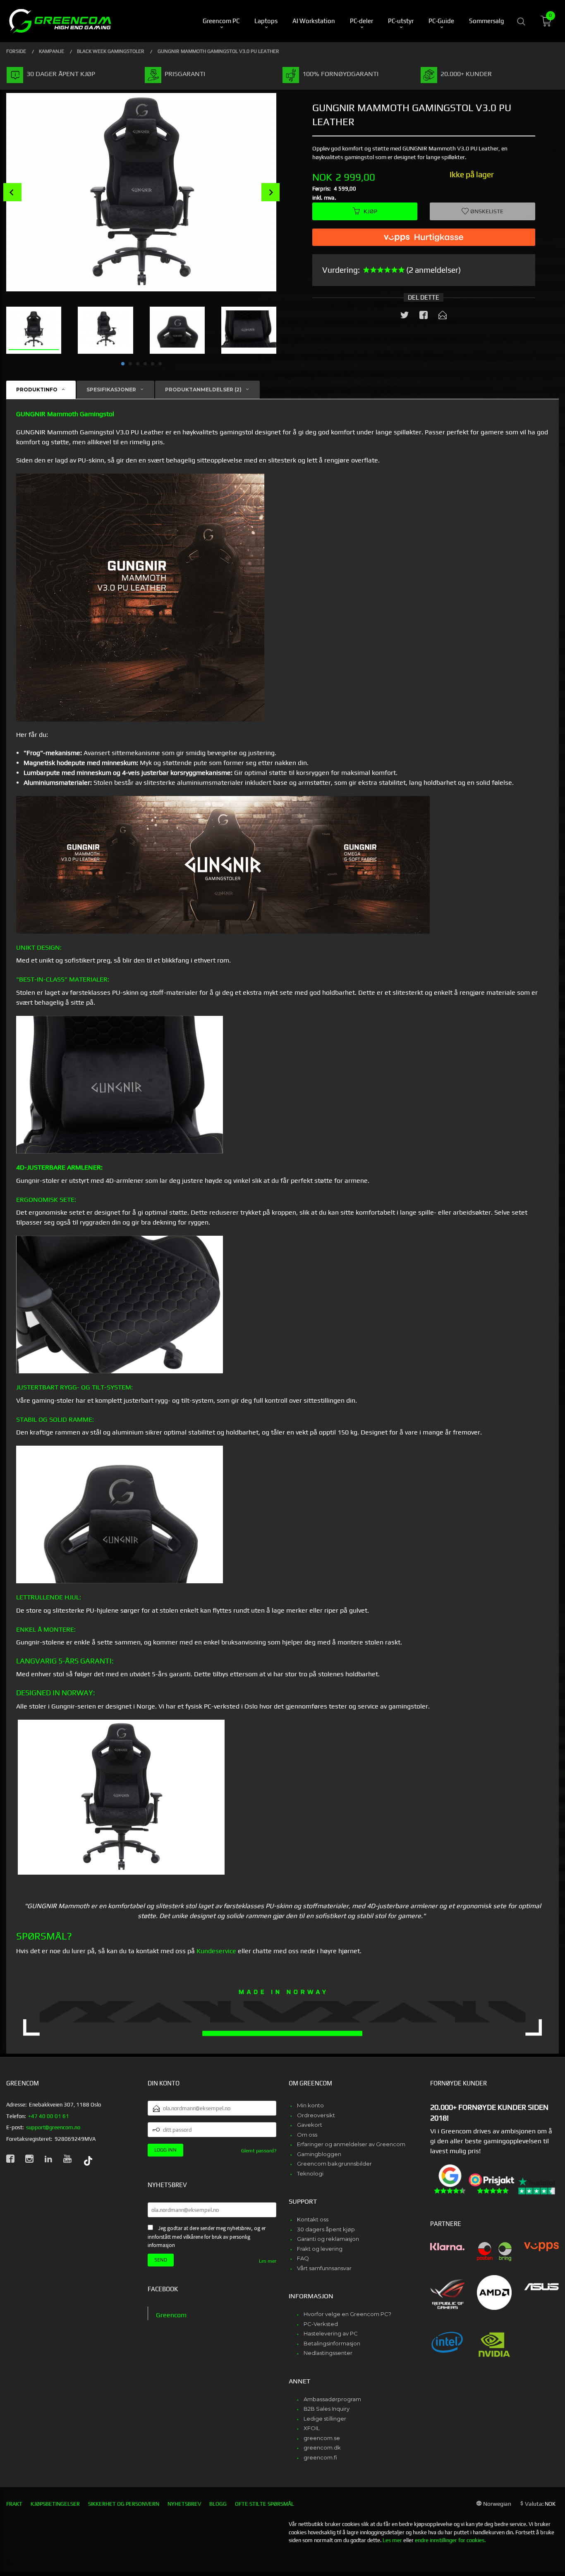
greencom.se (322, 2438)
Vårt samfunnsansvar (324, 2268)
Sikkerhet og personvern (124, 2504)
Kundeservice (216, 1951)
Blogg (218, 2504)
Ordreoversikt (316, 2115)
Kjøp (370, 211)
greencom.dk (322, 2447)
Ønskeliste (486, 211)
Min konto (310, 2105)
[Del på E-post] (443, 317)
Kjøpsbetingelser (55, 2504)
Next (271, 192)
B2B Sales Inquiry (327, 2409)
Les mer (268, 2261)
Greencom (171, 2315)
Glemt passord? (259, 2151)
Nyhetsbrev (184, 2504)
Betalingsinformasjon (332, 2343)
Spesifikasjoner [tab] (111, 390)
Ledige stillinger (325, 2419)
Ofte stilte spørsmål (265, 2504)
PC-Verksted (321, 2324)
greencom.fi (320, 2457)
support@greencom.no (53, 2127)
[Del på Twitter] (405, 317)
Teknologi (310, 2173)
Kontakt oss (313, 2219)
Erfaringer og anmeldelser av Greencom (351, 2144)
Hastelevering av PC (331, 2333)
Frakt (14, 2504)
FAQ (303, 2258)
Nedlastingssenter (328, 2353)
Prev (12, 192)
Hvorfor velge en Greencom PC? (347, 2314)
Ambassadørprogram (332, 2399)
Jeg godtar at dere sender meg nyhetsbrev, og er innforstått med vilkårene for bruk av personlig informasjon (207, 2237)
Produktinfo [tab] (37, 390)
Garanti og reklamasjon (328, 2239)
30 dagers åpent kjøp (326, 2229)
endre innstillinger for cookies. (450, 2540)
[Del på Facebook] (424, 317)
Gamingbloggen (319, 2154)
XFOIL (312, 2428)
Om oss (307, 2135)
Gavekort (310, 2125)
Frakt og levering (320, 2249)
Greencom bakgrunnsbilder (334, 2164)
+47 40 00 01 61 (49, 2116)
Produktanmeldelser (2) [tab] (203, 390)
